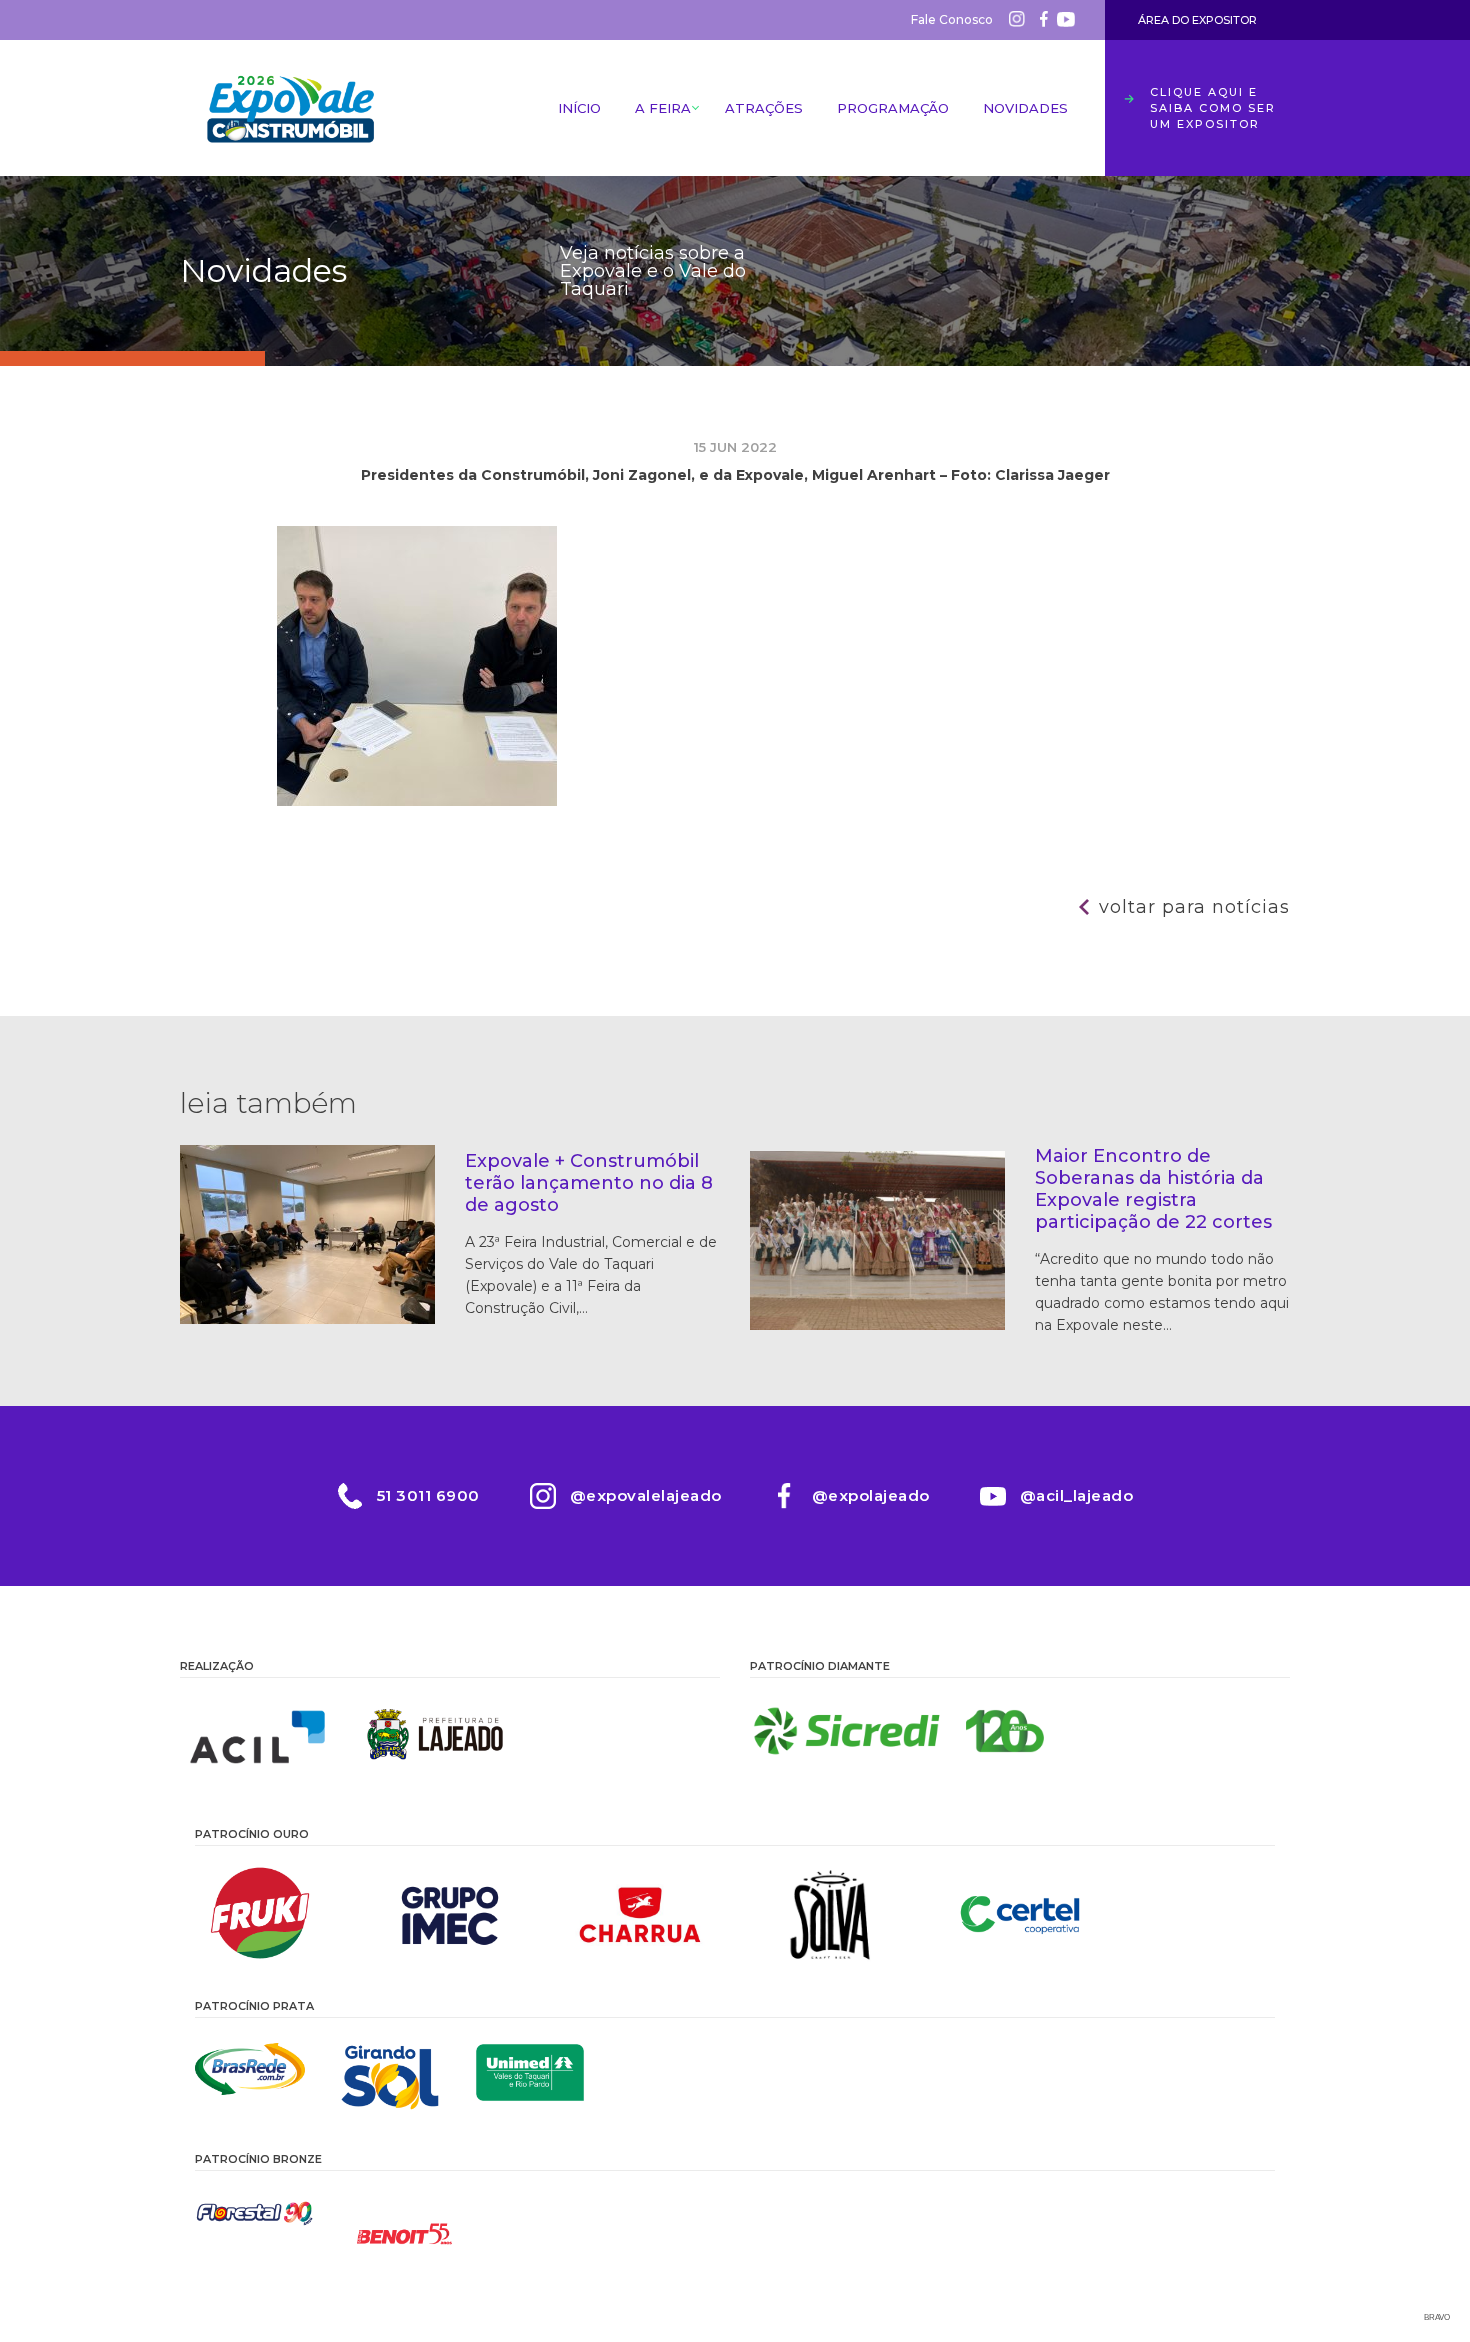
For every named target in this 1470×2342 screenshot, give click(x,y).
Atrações (764, 108)
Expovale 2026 (290, 108)
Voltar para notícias (1194, 907)
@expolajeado (871, 1495)
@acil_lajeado (1077, 1495)
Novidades (1025, 108)
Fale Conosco (952, 19)
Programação (893, 108)
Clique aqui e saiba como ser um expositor (1213, 108)
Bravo (1437, 2317)
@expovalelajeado (646, 1495)
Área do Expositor (1197, 20)
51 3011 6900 (428, 1495)
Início (579, 108)
